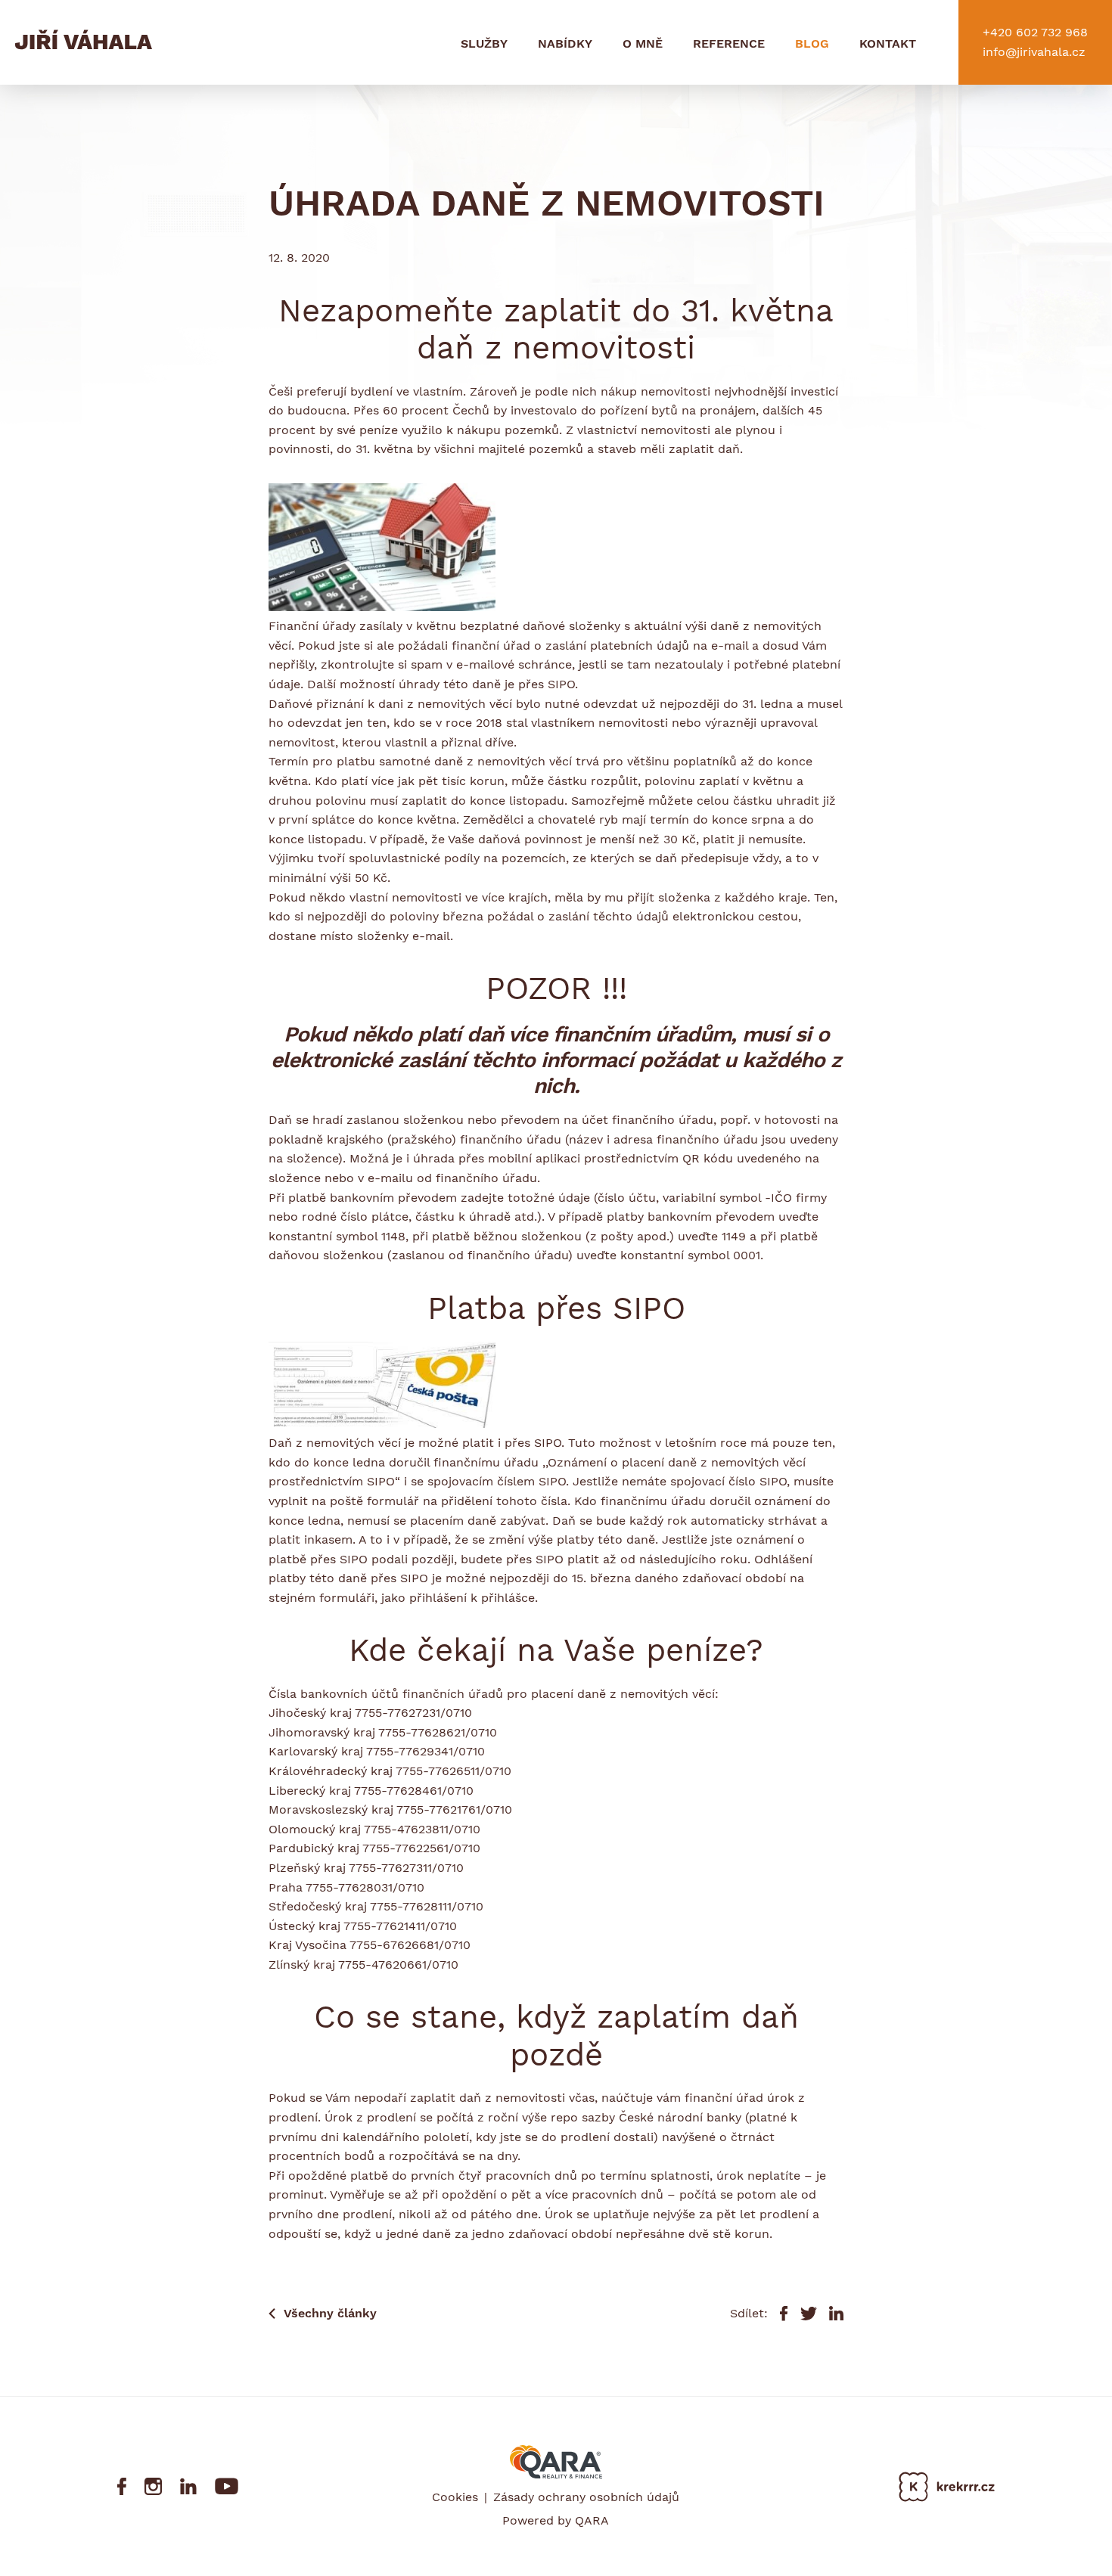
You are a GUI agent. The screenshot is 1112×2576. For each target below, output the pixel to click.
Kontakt (888, 43)
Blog (812, 43)
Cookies (455, 2497)
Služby (484, 43)
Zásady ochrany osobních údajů (586, 2497)
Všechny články (330, 2313)
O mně (643, 43)
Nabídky (565, 43)
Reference (729, 43)
